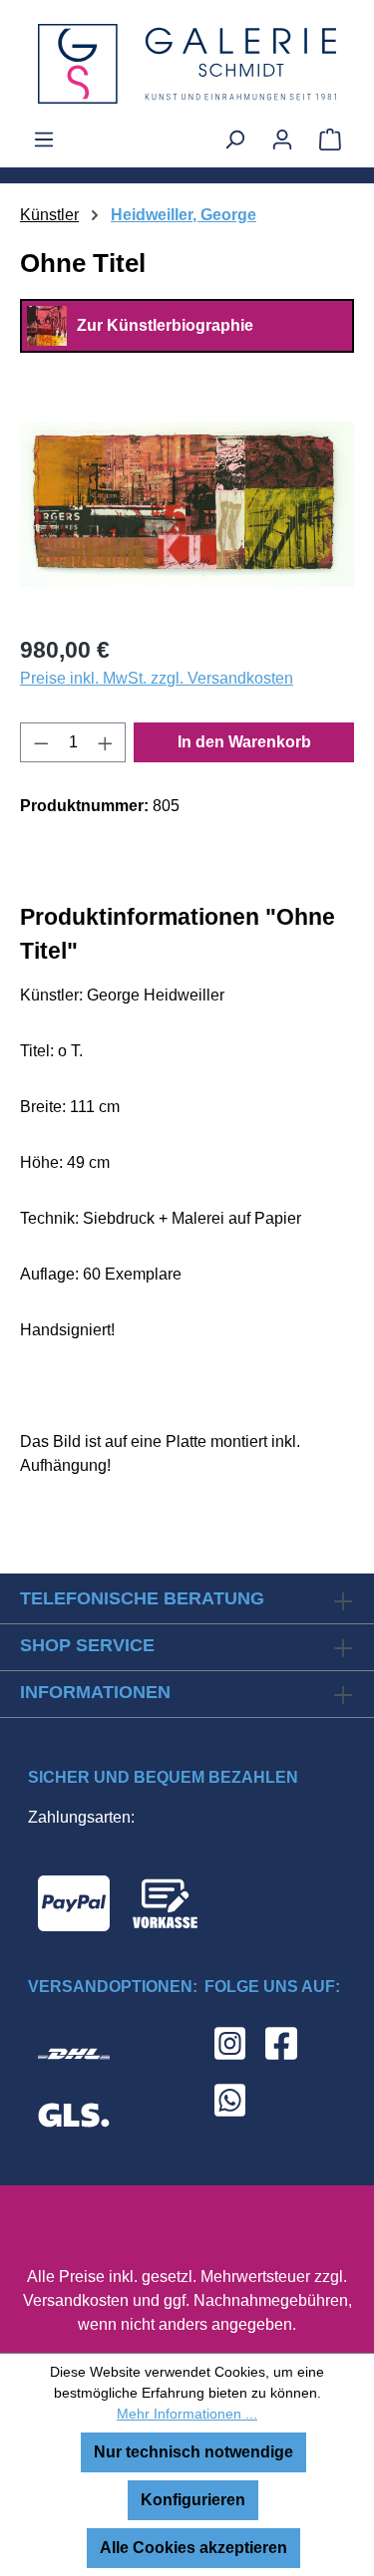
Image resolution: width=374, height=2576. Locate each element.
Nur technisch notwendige (193, 2452)
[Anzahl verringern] (41, 742)
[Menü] (44, 140)
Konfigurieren (193, 2500)
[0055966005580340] (187, 504)
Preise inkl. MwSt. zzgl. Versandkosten (157, 678)
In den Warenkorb (244, 742)
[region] (187, 505)
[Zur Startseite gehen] (187, 64)
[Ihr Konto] (282, 140)
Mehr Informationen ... (187, 2414)
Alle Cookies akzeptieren (193, 2548)
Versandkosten (76, 2300)
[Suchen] (234, 140)
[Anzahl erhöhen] (106, 742)
